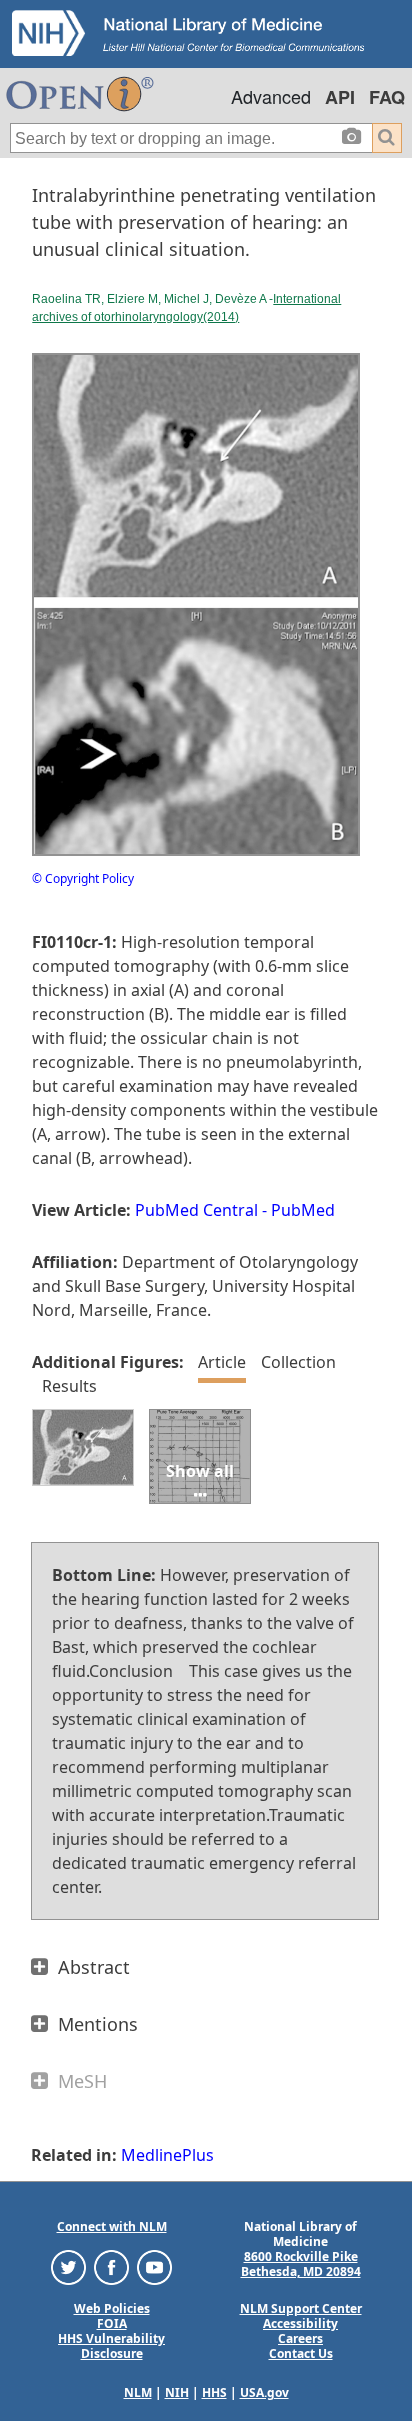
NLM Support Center (301, 2308)
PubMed (303, 1210)
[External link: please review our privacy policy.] (68, 2266)
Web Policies (112, 2308)
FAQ (387, 97)
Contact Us (301, 2353)
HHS (214, 2392)
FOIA (112, 2323)
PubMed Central (196, 1210)
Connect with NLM (112, 2226)
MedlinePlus (167, 2155)
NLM (138, 2392)
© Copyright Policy (83, 878)
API (340, 97)
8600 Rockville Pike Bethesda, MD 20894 (301, 2264)
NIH (177, 2392)
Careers (300, 2338)
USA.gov (264, 2392)
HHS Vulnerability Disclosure (111, 2346)
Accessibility (300, 2323)
